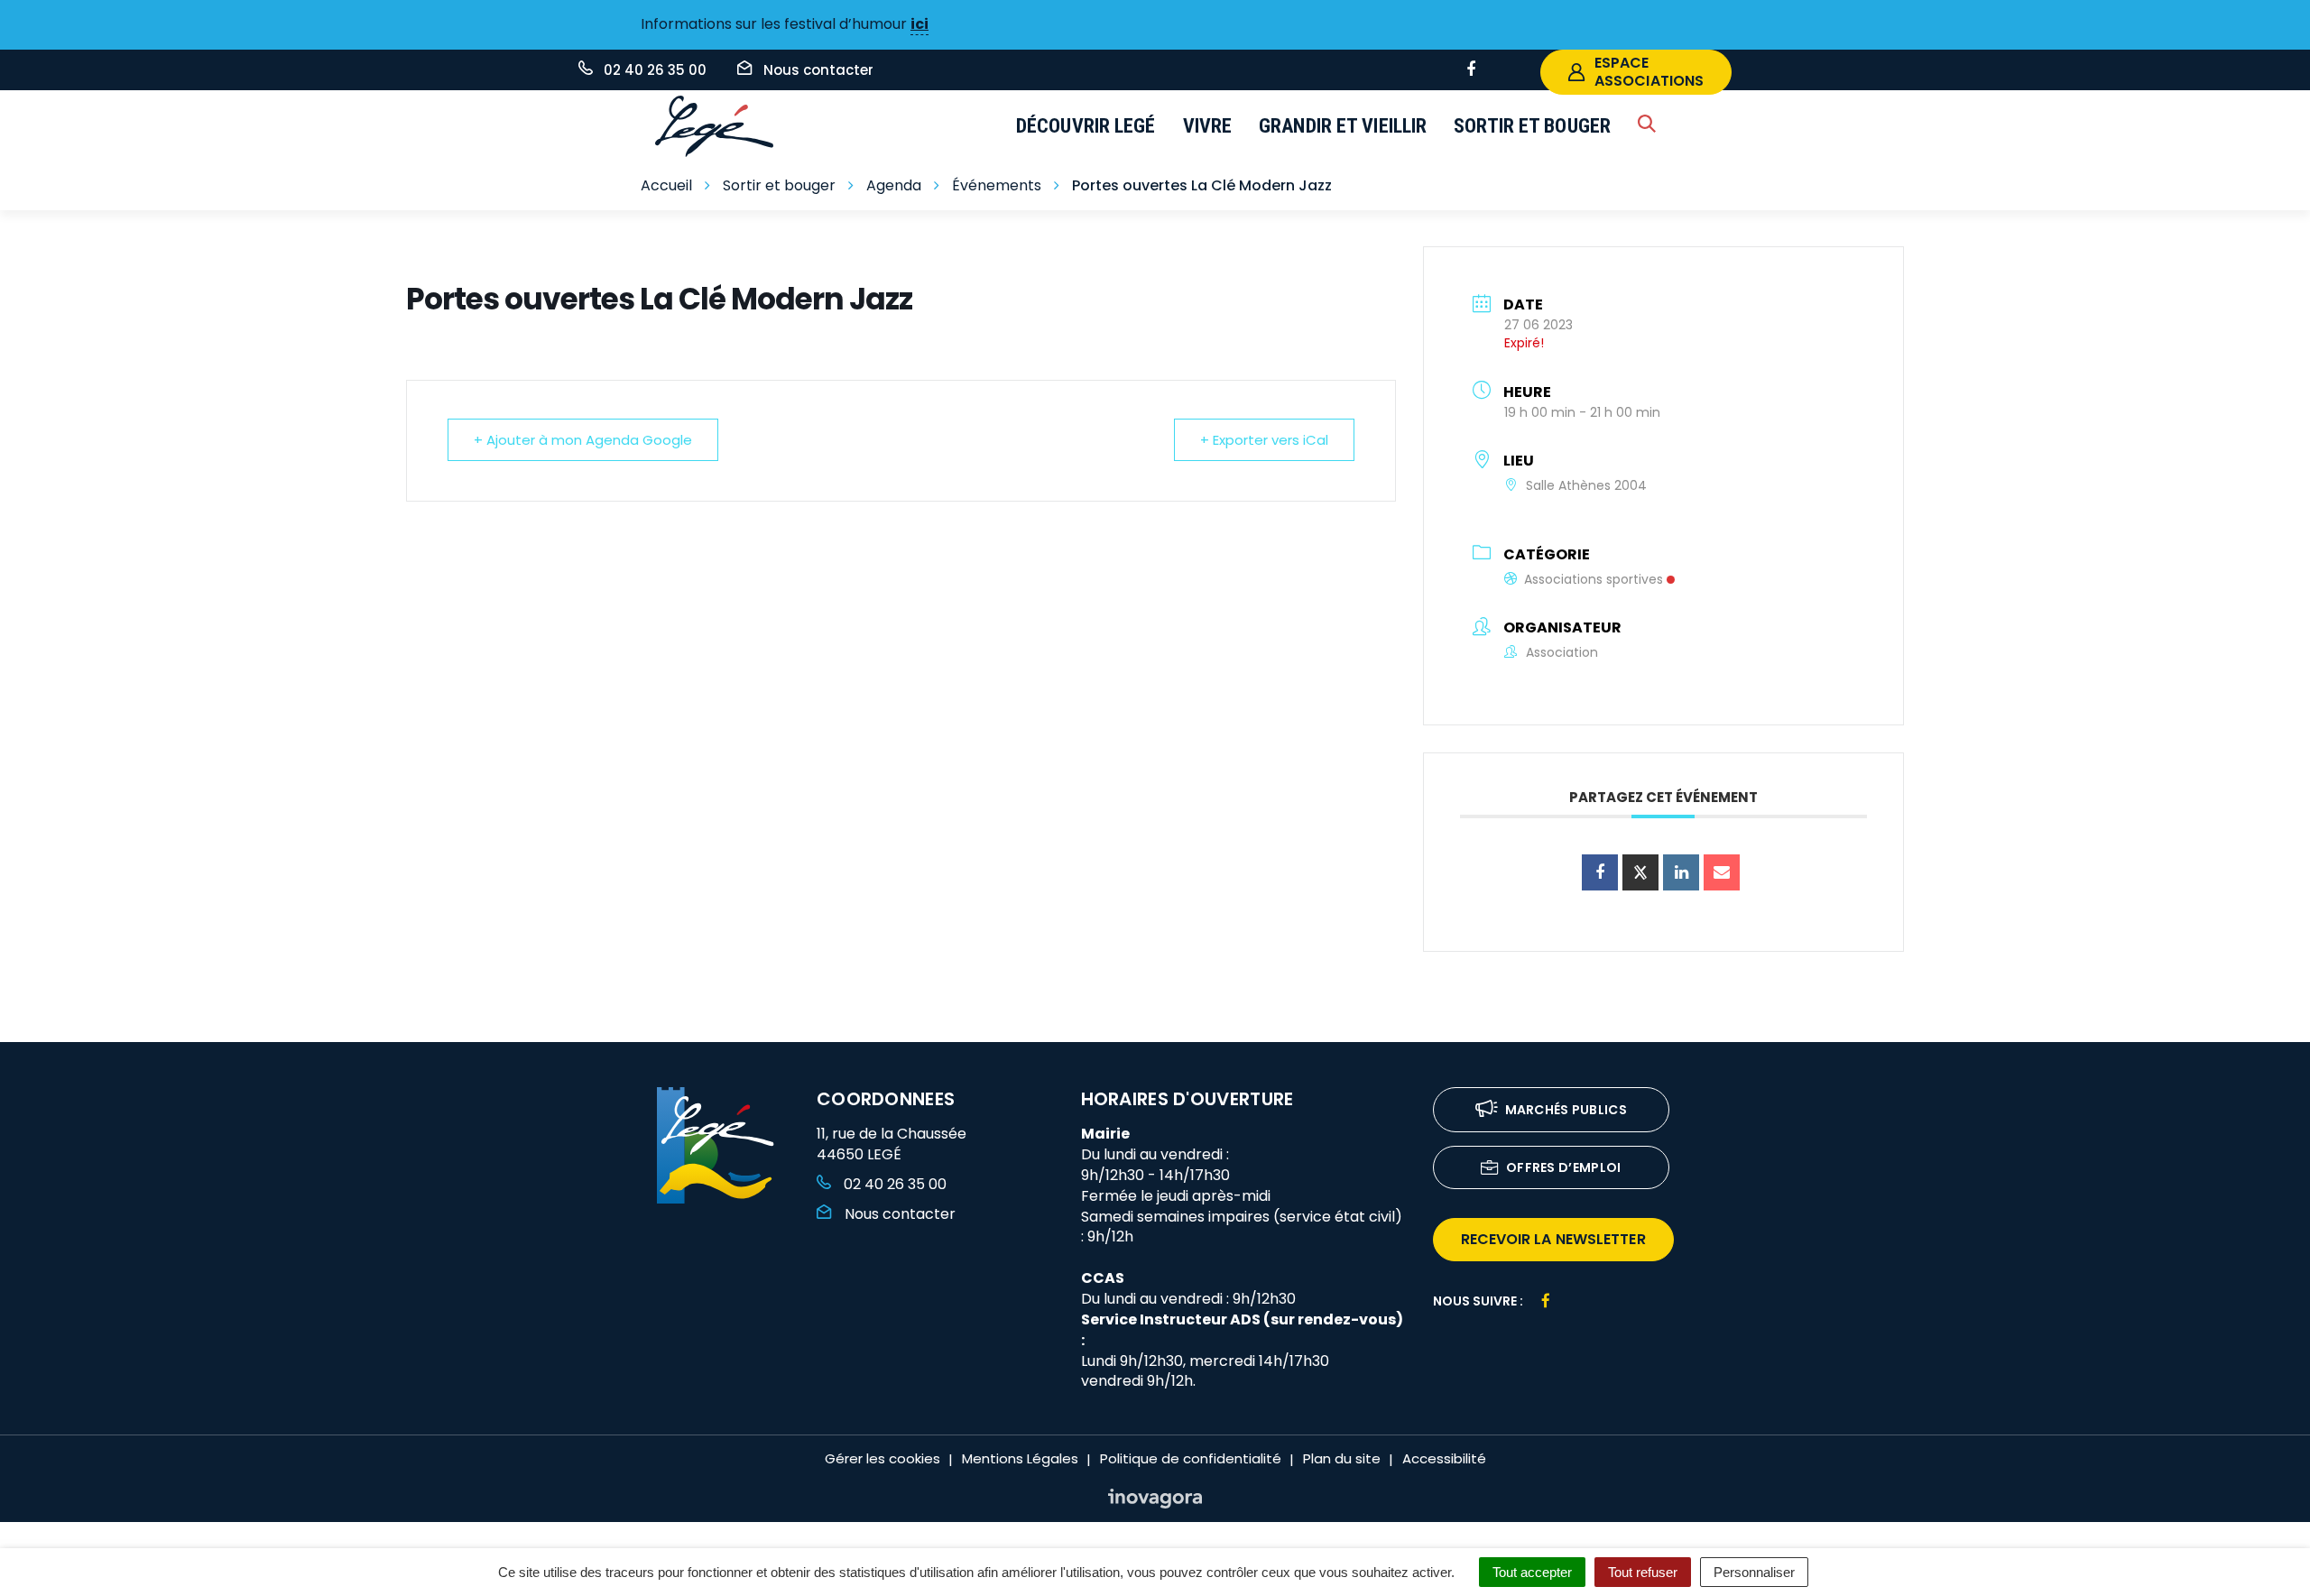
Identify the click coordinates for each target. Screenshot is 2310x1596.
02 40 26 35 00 (893, 1184)
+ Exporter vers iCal (1264, 440)
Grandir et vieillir (1343, 126)
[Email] (1722, 872)
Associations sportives (1594, 579)
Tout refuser (1643, 1572)
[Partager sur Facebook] (1600, 872)
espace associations (1649, 72)
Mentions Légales (1020, 1458)
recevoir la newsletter (1553, 1239)
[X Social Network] (1640, 872)
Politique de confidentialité (1191, 1458)
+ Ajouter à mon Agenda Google (583, 440)
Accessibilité (1444, 1458)
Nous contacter (898, 1214)
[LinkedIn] (1681, 872)
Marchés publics (1566, 1110)
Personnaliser (1754, 1572)
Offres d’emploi (1564, 1167)
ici (919, 24)
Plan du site (1342, 1458)
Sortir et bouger (1532, 126)
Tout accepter (1532, 1572)
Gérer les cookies (882, 1458)
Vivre (1208, 126)
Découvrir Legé (1086, 126)
